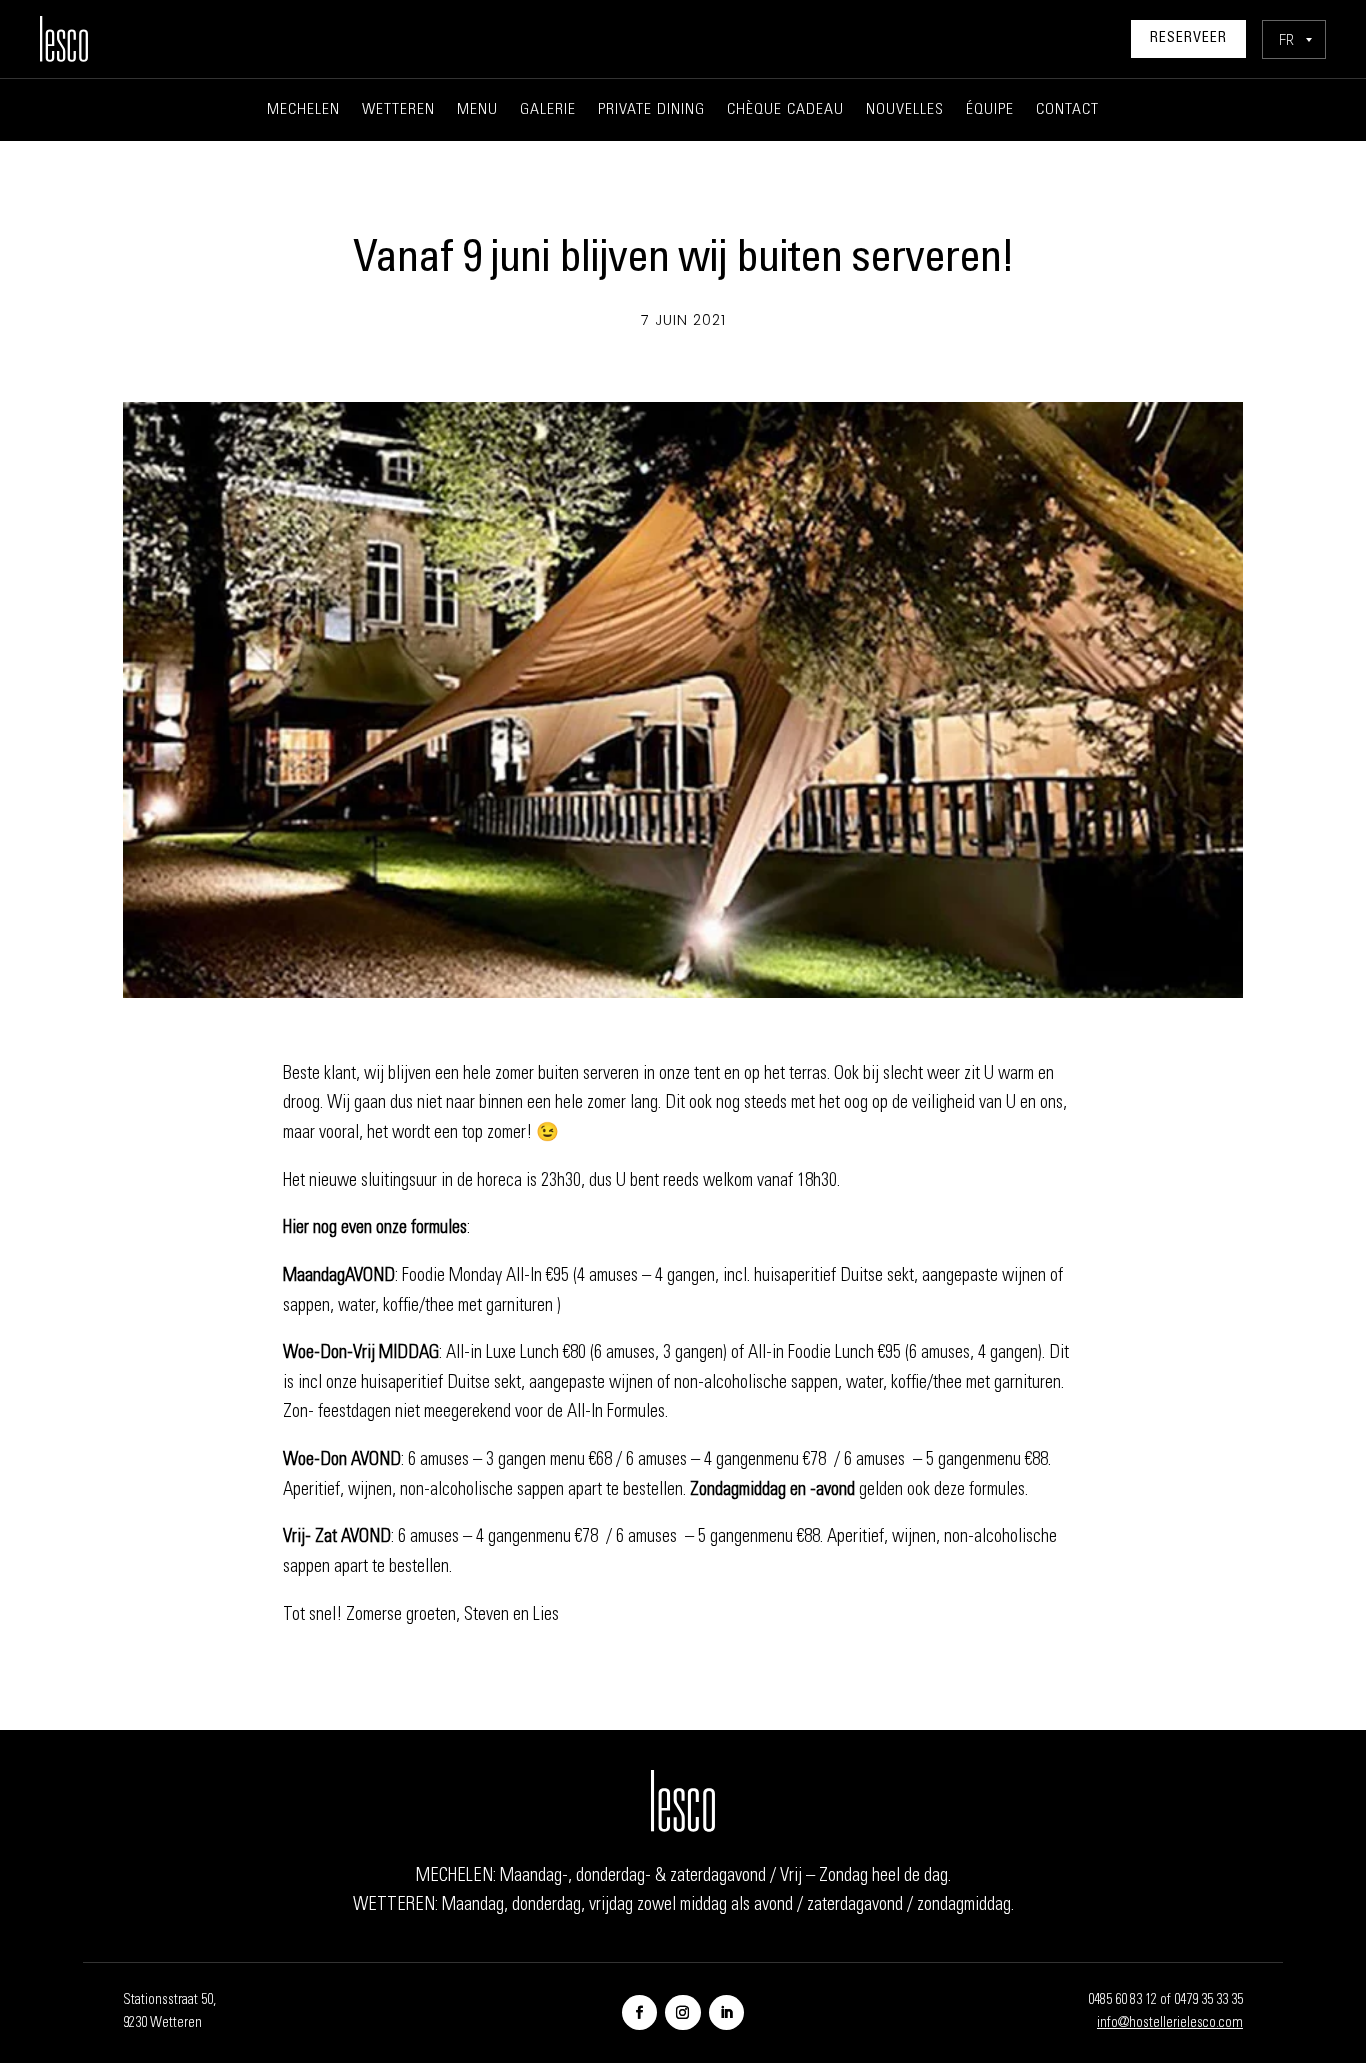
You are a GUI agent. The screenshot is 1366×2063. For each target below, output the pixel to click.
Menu (477, 110)
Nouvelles (905, 110)
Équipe (990, 110)
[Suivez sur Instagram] (682, 2012)
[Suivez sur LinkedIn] (726, 2012)
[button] (1294, 39)
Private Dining (651, 110)
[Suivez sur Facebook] (639, 2012)
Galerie (548, 110)
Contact (1067, 110)
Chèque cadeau (785, 110)
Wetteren (398, 110)
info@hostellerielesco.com (1170, 2024)
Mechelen (303, 110)
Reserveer (1188, 39)
